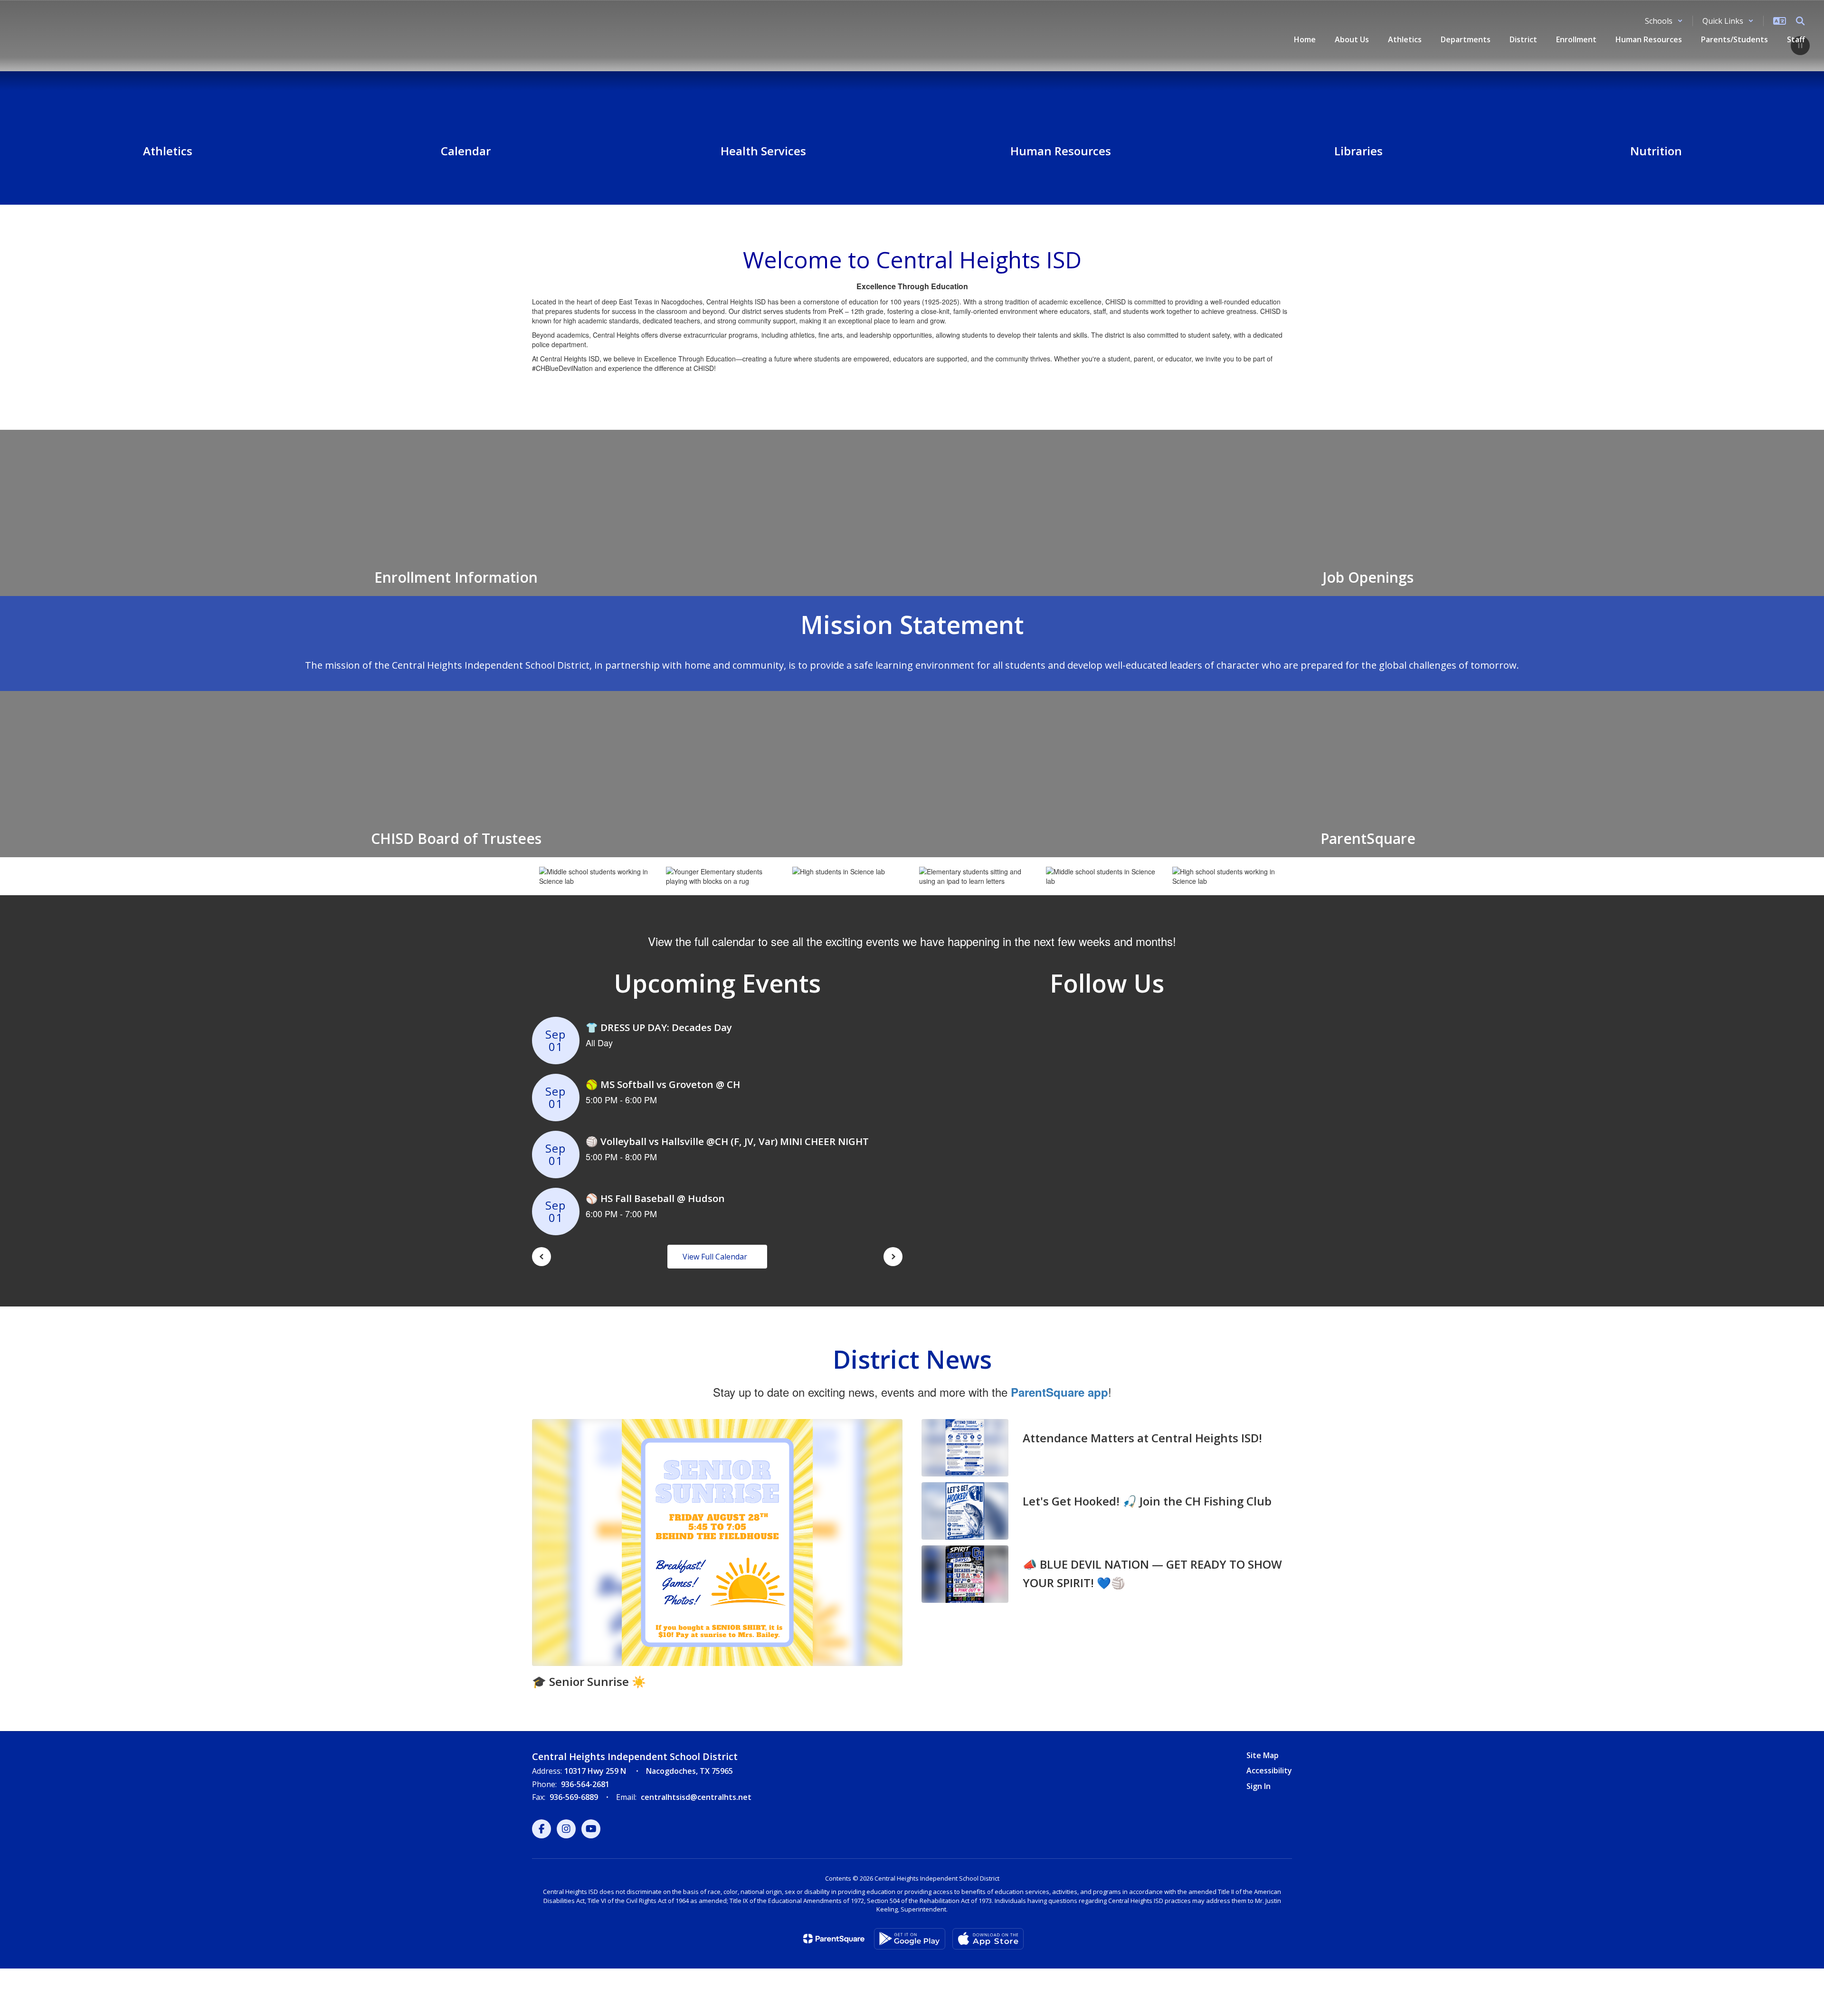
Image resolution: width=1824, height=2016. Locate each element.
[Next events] (893, 1257)
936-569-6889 (574, 1797)
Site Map (1263, 1755)
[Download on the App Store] (988, 1939)
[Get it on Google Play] (910, 1939)
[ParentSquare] (834, 1939)
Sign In (1259, 1786)
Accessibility (1269, 1770)
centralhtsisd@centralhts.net (696, 1797)
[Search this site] (1800, 21)
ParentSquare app (1059, 1392)
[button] (1664, 21)
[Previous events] (541, 1257)
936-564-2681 (585, 1784)
